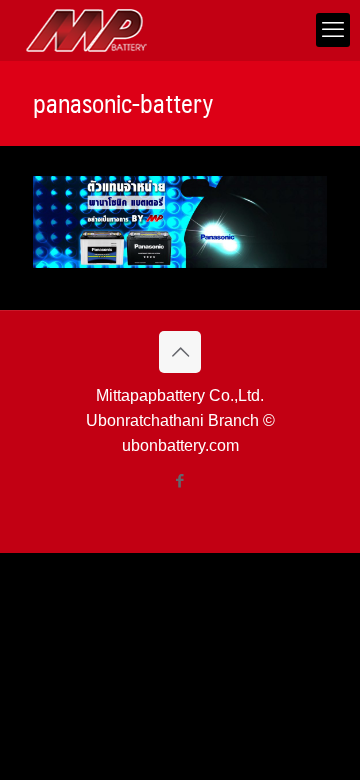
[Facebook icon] (180, 480)
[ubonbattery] (86, 30)
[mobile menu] (333, 30)
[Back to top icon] (180, 352)
